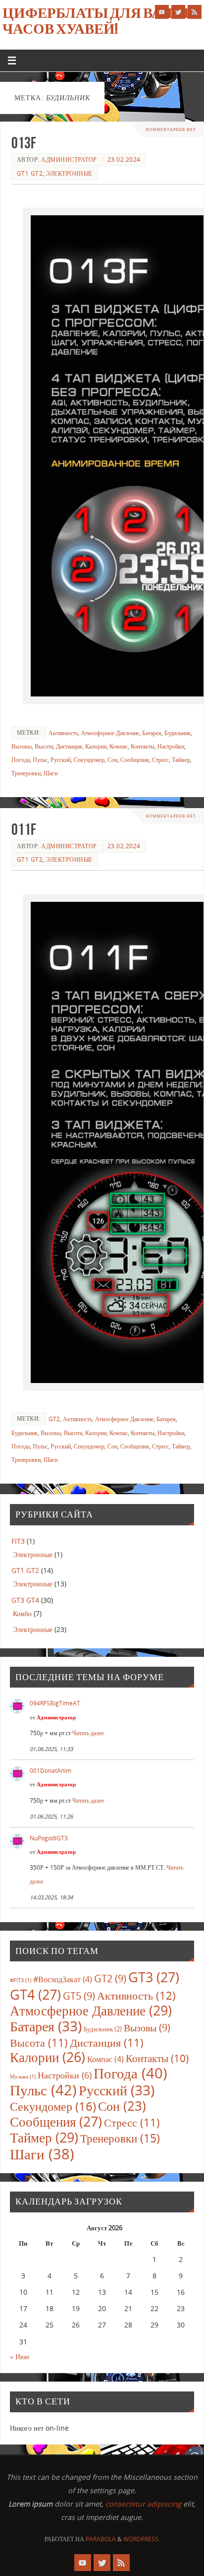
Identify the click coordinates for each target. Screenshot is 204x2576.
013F (24, 143)
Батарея (152, 733)
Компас (119, 746)
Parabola (101, 2539)
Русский (61, 760)
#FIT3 (21, 1980)
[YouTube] (162, 12)
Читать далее (88, 1733)
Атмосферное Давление (110, 733)
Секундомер (89, 760)
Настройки (171, 746)
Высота (44, 746)
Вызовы (22, 746)
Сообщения (135, 760)
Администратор (69, 159)
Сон (112, 760)
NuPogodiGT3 (49, 1838)
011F (24, 829)
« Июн (20, 2356)
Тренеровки (26, 773)
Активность (63, 733)
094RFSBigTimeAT (55, 1703)
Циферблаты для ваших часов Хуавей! (101, 21)
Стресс (160, 760)
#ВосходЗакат (63, 1979)
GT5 (79, 1996)
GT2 (54, 1419)
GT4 (35, 1994)
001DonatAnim (51, 1771)
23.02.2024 (124, 159)
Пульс (40, 760)
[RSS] (195, 12)
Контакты (143, 746)
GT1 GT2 (30, 173)
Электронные (69, 173)
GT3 (154, 1977)
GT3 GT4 (25, 1600)
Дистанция (69, 746)
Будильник (178, 733)
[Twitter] (178, 12)
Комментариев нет (171, 129)
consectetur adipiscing (143, 2504)
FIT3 (18, 1541)
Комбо (22, 1613)
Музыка (23, 2076)
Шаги (51, 773)
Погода (21, 760)
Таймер (181, 760)
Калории (96, 746)
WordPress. (142, 2539)
